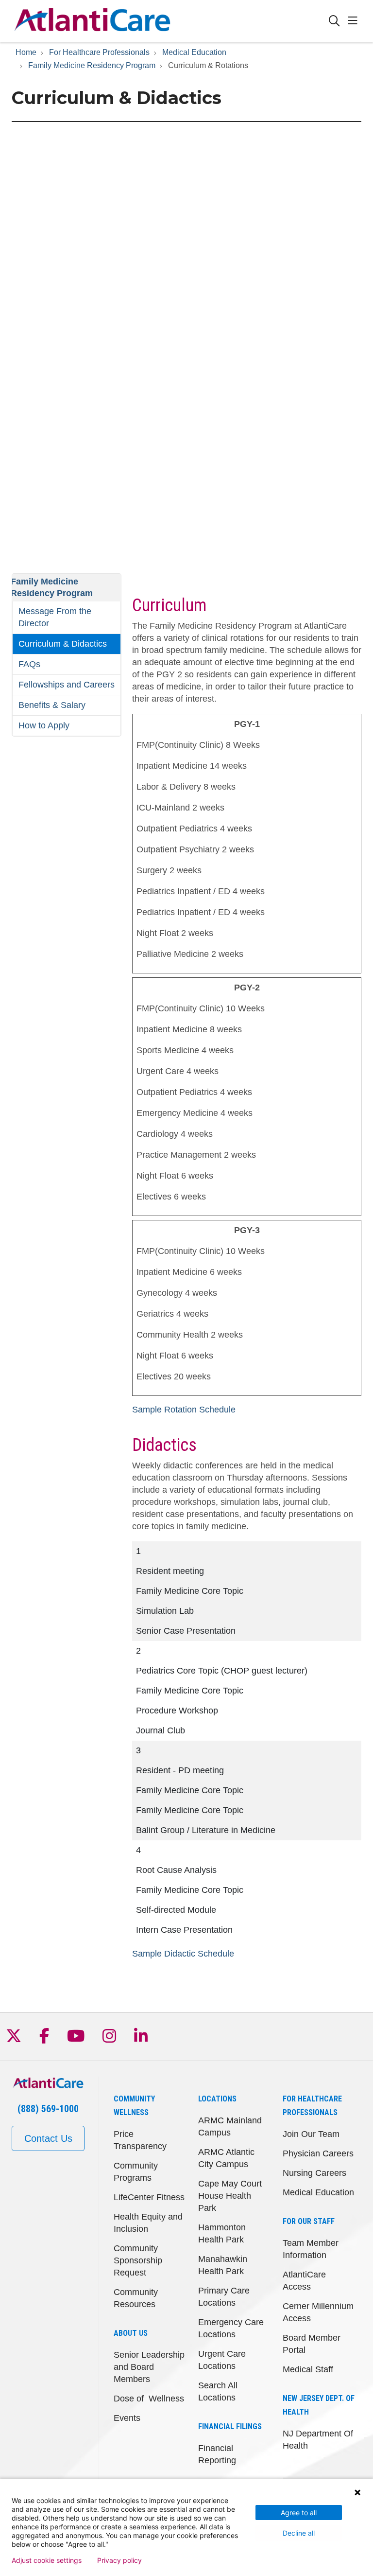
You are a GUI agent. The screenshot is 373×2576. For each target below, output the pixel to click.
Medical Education (318, 2192)
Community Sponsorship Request (138, 2260)
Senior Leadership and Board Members (149, 2367)
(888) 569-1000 (48, 2109)
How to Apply (44, 725)
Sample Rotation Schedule (184, 1410)
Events (127, 2418)
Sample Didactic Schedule (183, 1954)
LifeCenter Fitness (149, 2197)
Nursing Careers (314, 2173)
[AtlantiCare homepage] (92, 21)
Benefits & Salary (52, 705)
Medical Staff (308, 2369)
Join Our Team (311, 2134)
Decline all (299, 2533)
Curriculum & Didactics (63, 644)
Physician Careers (318, 2153)
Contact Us (48, 2138)
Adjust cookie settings (47, 2560)
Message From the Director (55, 617)
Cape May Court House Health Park (230, 2196)
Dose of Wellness (149, 2399)
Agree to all (299, 2513)
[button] (355, 21)
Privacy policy (119, 2560)
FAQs (29, 664)
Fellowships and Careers (67, 685)
